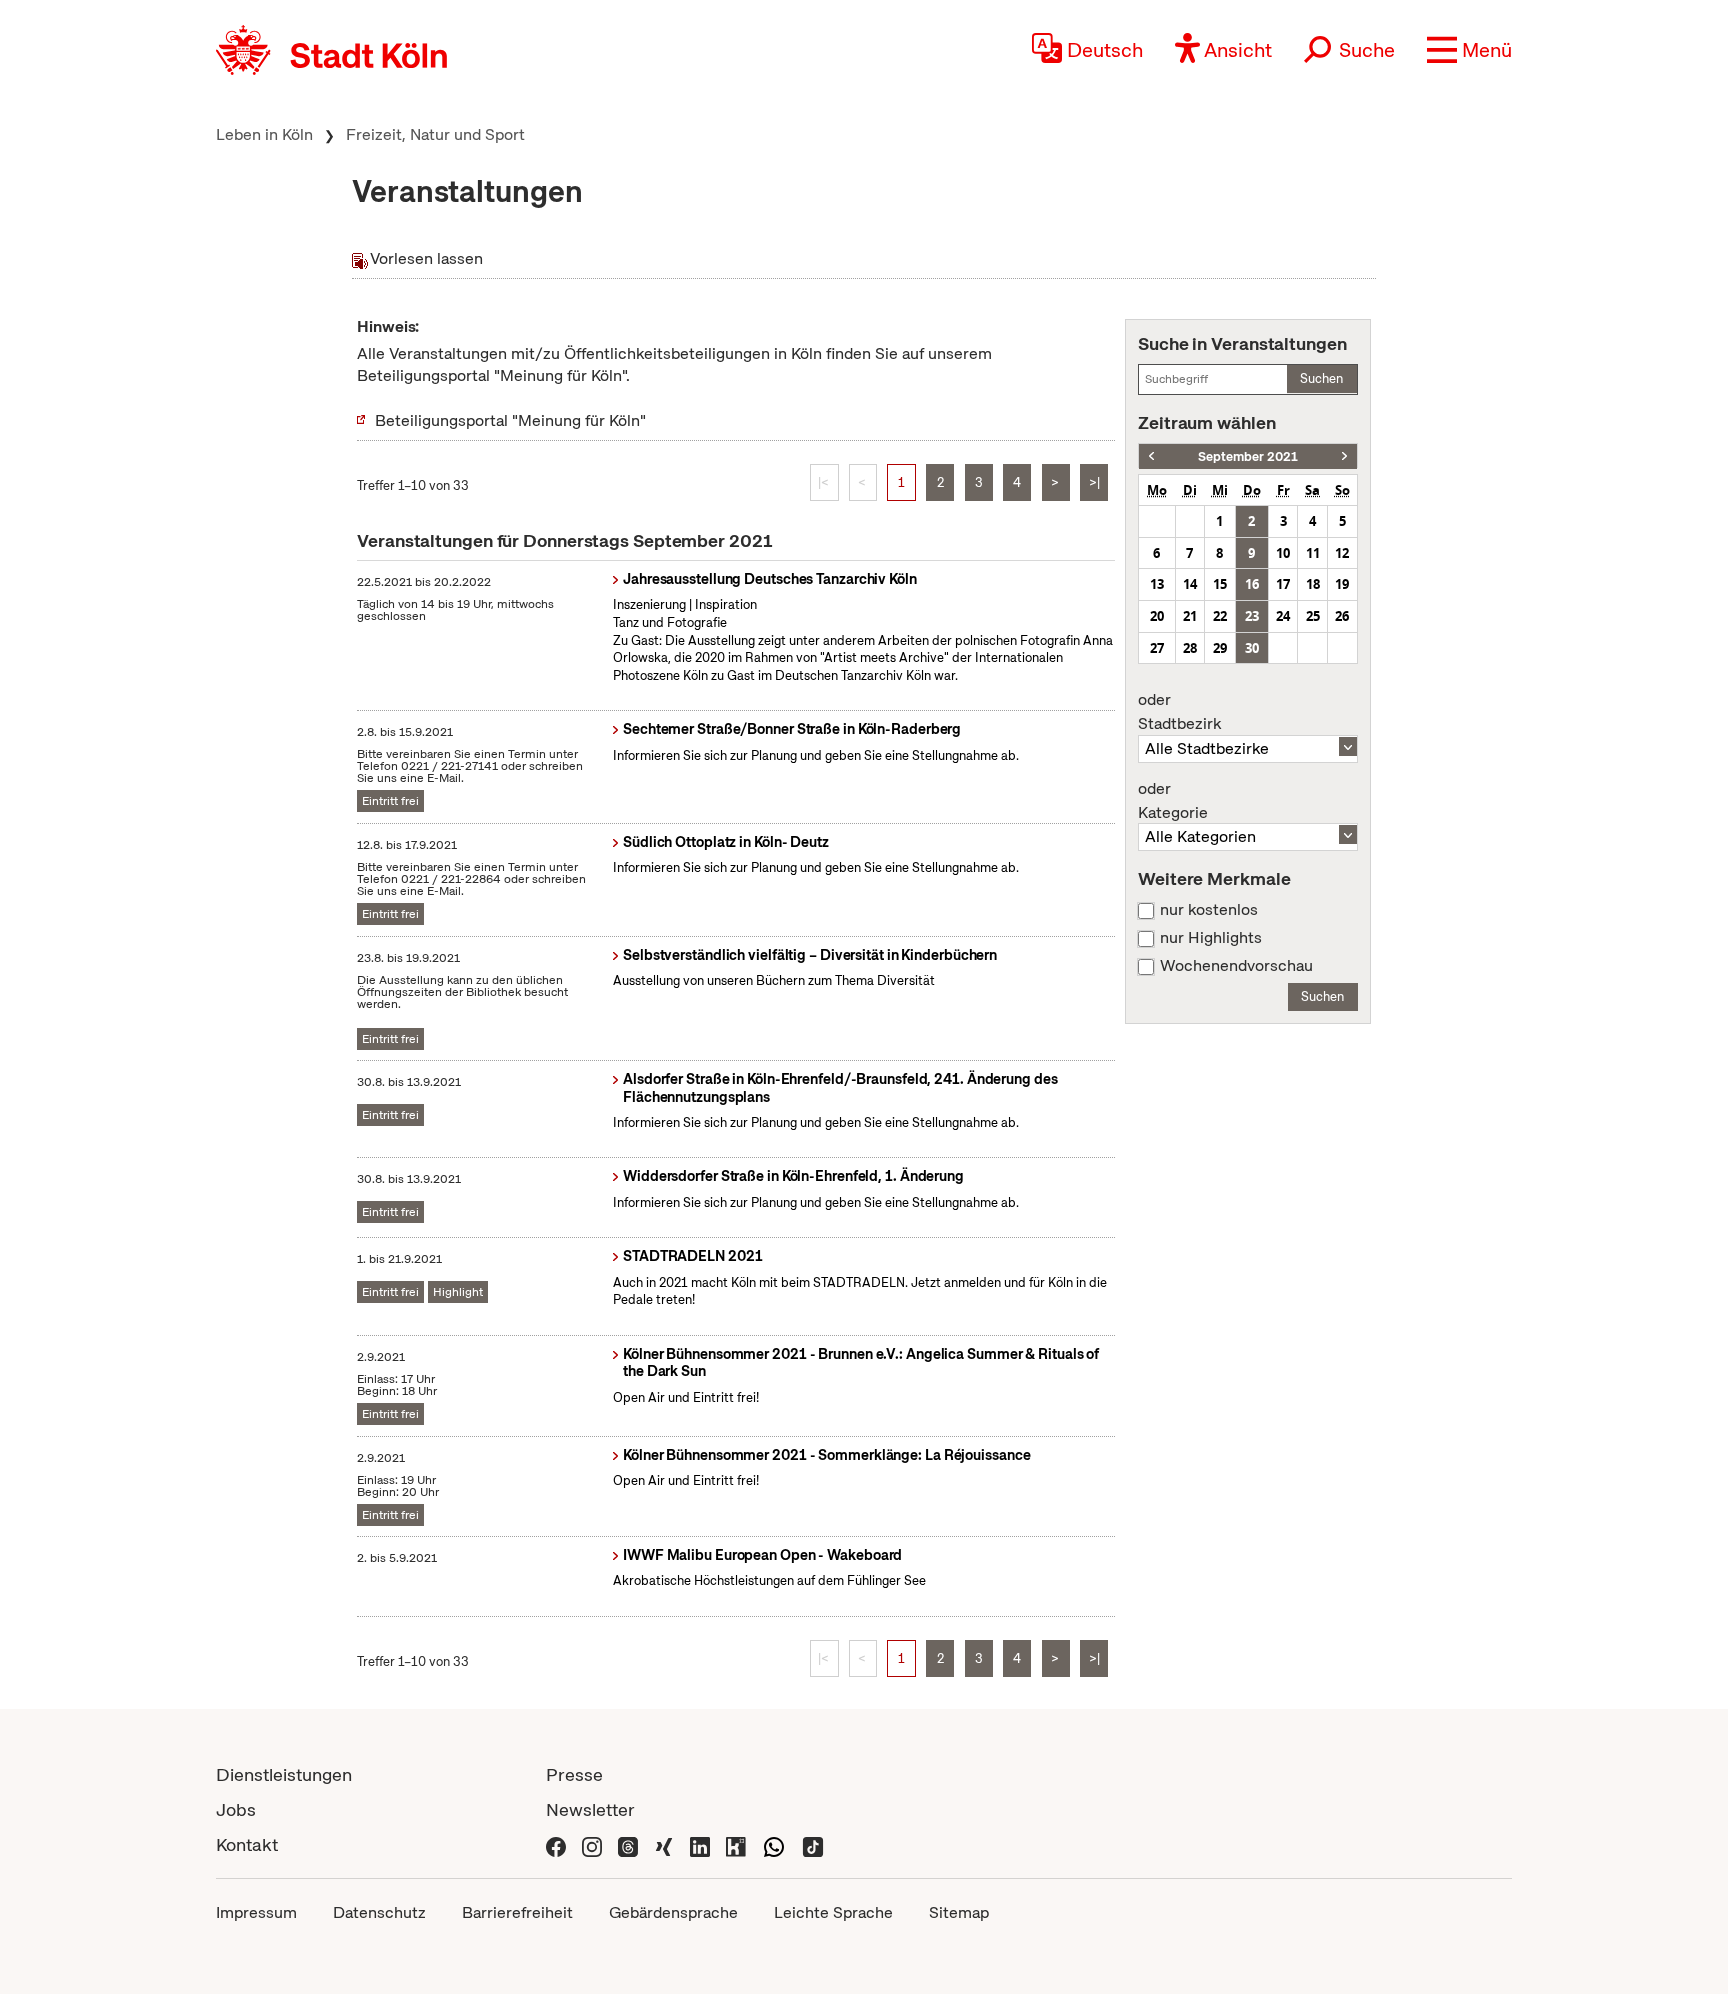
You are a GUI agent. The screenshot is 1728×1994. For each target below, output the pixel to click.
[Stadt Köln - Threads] (628, 1844)
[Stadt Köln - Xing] (664, 1844)
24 (1283, 616)
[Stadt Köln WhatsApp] (774, 1844)
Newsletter (590, 1809)
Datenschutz (379, 1912)
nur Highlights (1211, 938)
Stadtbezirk (1179, 712)
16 (1252, 584)
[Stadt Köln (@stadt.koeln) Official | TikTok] (813, 1844)
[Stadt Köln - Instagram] (592, 1844)
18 (1313, 584)
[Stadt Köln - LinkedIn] (700, 1844)
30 (1252, 648)
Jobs (236, 1809)
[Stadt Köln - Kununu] (736, 1844)
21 (1190, 616)
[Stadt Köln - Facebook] (556, 1844)
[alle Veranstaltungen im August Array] (1151, 456)
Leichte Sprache (833, 1912)
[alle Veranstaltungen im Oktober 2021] (1344, 456)
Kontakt (247, 1844)
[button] (1469, 50)
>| (1094, 482)
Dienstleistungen (284, 1774)
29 (1220, 648)
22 (1220, 616)
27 (1157, 648)
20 (1157, 616)
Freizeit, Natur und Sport (435, 134)
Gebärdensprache (673, 1912)
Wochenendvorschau (1236, 966)
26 (1342, 616)
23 (1252, 616)
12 (1342, 553)
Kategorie (1173, 801)
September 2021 (1248, 456)
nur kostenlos (1209, 910)
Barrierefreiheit (517, 1912)
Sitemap (959, 1912)
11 (1313, 553)
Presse (574, 1774)
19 (1342, 584)
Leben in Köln (264, 134)
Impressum (256, 1912)
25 (1313, 616)
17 (1283, 584)
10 (1283, 553)
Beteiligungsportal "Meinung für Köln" (510, 420)
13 (1157, 584)
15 (1220, 584)
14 (1190, 584)
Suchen (1321, 378)
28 (1190, 648)
